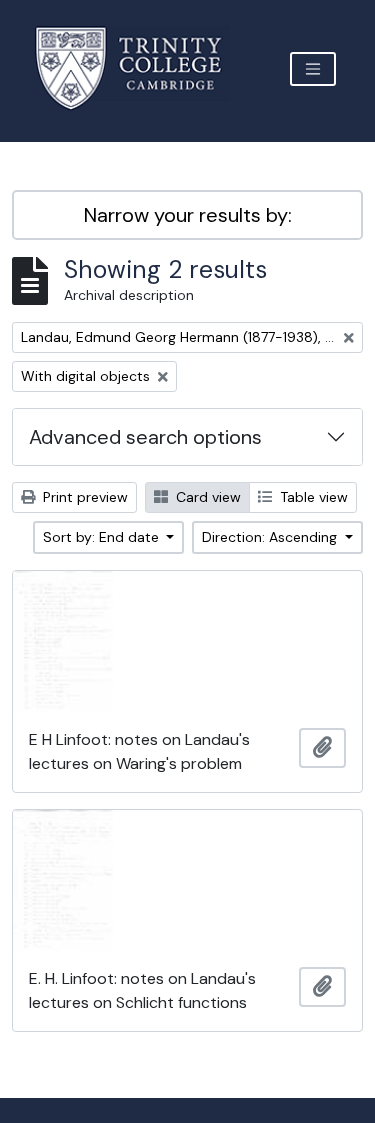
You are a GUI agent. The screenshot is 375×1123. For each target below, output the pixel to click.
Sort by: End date (103, 537)
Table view (312, 497)
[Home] (140, 68)
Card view (206, 497)
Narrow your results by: (188, 215)
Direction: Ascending (271, 537)
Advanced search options (145, 437)
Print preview (83, 497)
